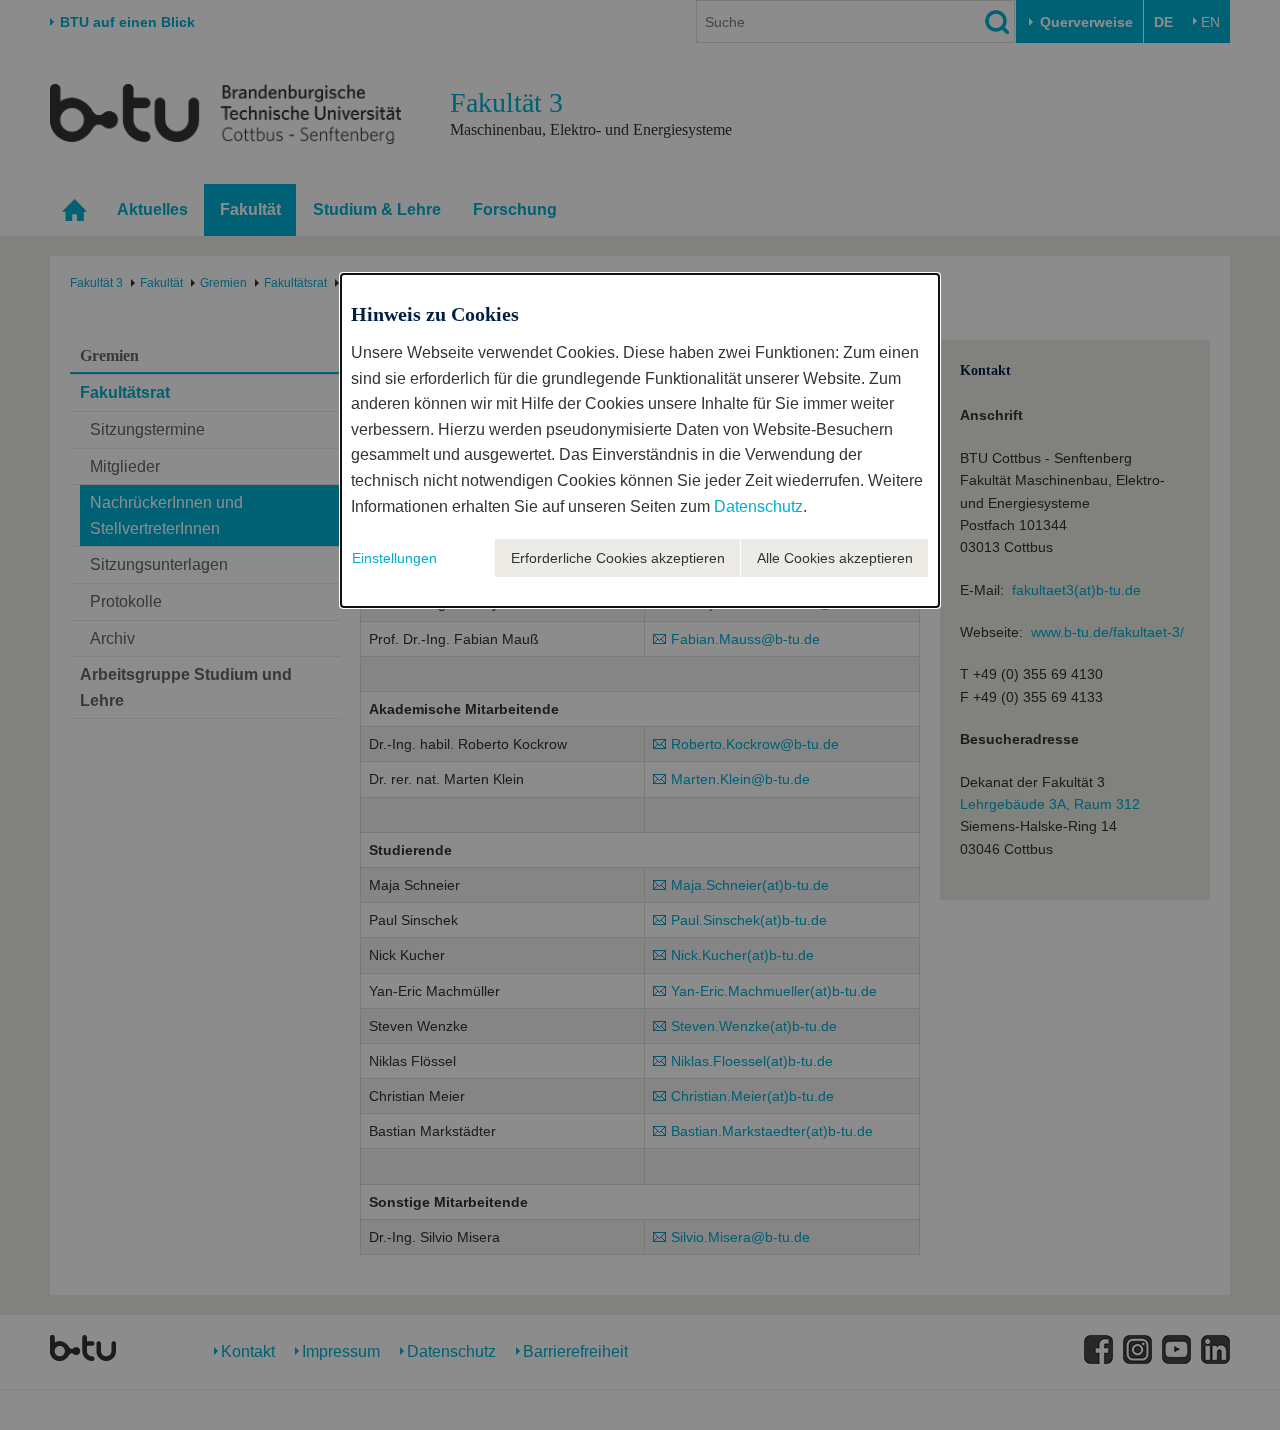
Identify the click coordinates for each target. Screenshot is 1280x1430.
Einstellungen (394, 558)
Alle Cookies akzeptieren (835, 558)
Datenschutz (758, 506)
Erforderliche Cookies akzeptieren (618, 558)
